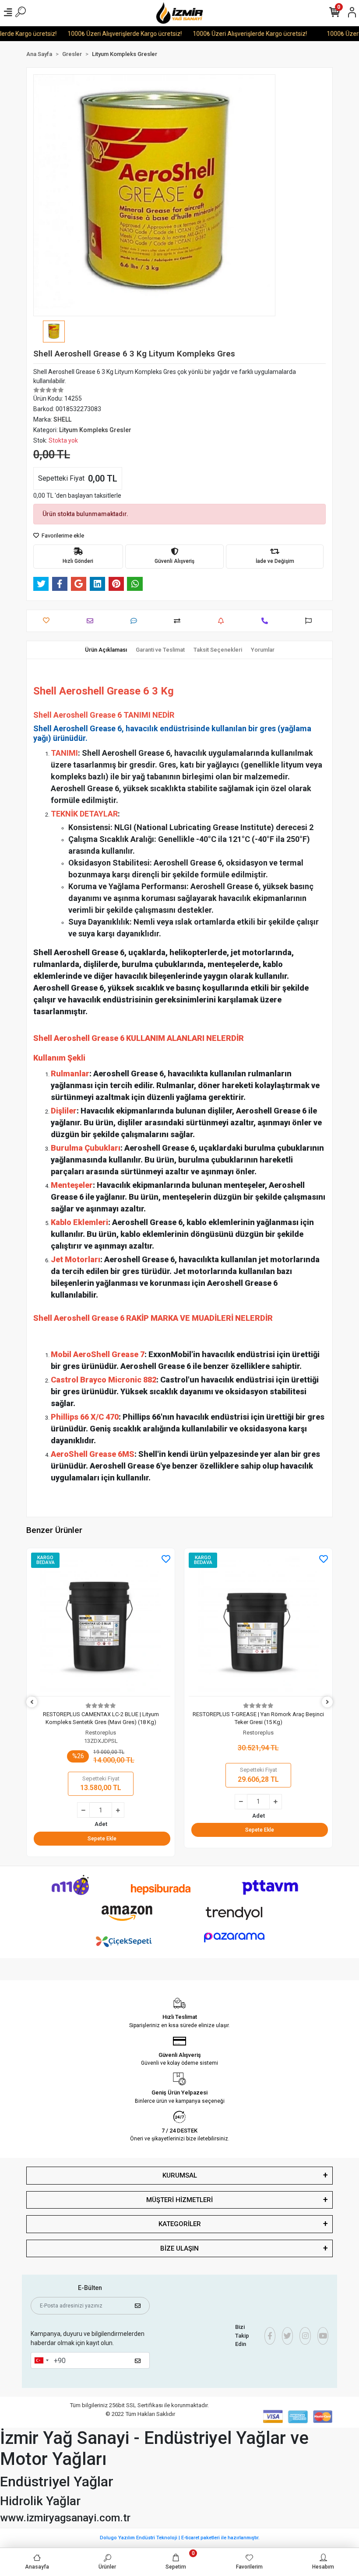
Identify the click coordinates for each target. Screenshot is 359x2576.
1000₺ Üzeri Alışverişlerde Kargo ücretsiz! (102, 34)
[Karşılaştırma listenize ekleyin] (179, 621)
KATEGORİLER (180, 2224)
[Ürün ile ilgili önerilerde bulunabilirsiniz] (311, 621)
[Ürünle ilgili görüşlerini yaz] (136, 621)
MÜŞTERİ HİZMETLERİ (179, 2200)
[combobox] (41, 2360)
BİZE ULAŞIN (179, 2248)
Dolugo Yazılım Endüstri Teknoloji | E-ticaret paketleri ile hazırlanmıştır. (180, 2538)
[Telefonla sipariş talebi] (267, 621)
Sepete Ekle (102, 1830)
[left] (32, 1702)
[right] (327, 1702)
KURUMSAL (180, 2175)
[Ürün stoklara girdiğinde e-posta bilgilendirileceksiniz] (223, 621)
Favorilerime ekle (62, 536)
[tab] (106, 650)
